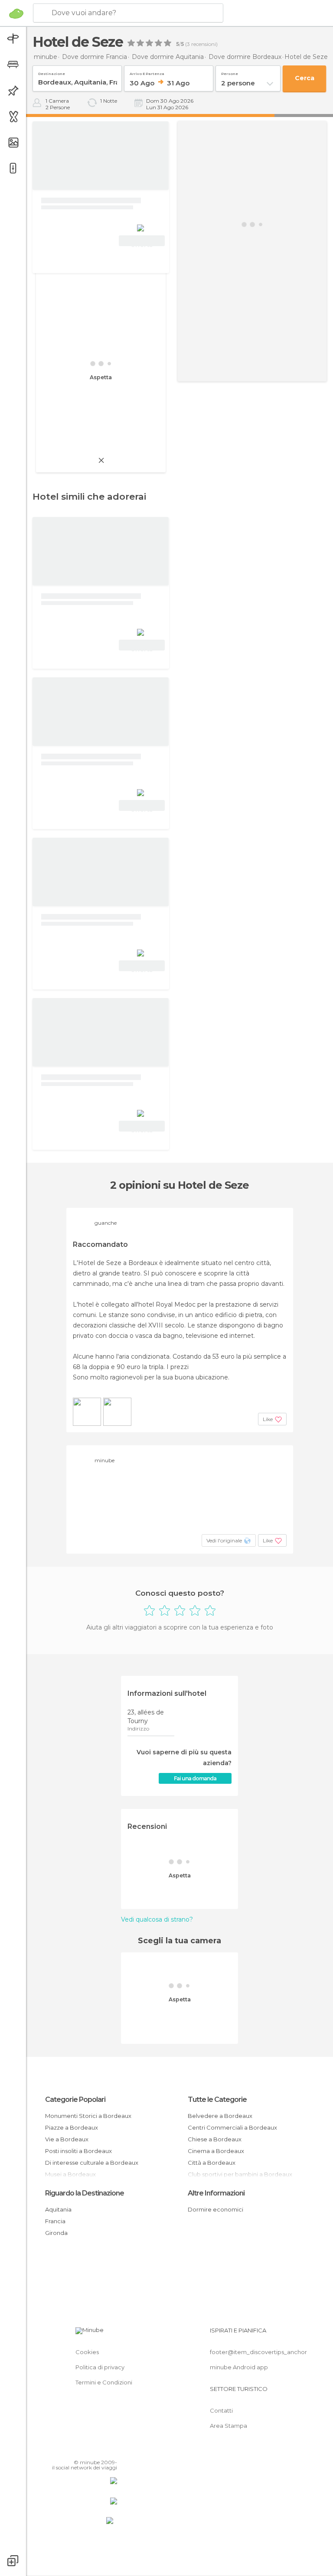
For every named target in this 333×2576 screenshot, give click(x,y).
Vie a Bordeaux (67, 2139)
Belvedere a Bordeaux (220, 2116)
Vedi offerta (142, 242)
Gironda (56, 2233)
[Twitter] (89, 2450)
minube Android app (239, 2367)
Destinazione (52, 72)
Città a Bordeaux (212, 2163)
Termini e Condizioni (104, 2382)
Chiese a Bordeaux (215, 2139)
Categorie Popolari (75, 2100)
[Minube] (16, 13)
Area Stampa (229, 2426)
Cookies (87, 2352)
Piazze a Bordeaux (72, 2127)
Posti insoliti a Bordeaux (78, 2151)
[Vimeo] (100, 2450)
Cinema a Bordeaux (216, 2151)
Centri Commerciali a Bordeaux (232, 2127)
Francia (55, 2221)
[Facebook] (78, 2450)
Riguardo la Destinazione (85, 2193)
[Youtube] (111, 2450)
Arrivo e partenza (147, 72)
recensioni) (204, 44)
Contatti (221, 2410)
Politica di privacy (100, 2367)
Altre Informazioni (216, 2193)
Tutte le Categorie (217, 2100)
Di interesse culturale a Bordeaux (92, 2163)
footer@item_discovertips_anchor (258, 2352)
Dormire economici (215, 2209)
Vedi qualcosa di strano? (157, 1919)
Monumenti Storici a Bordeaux (88, 2116)
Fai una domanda (195, 1778)
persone (230, 72)
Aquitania (58, 2209)
